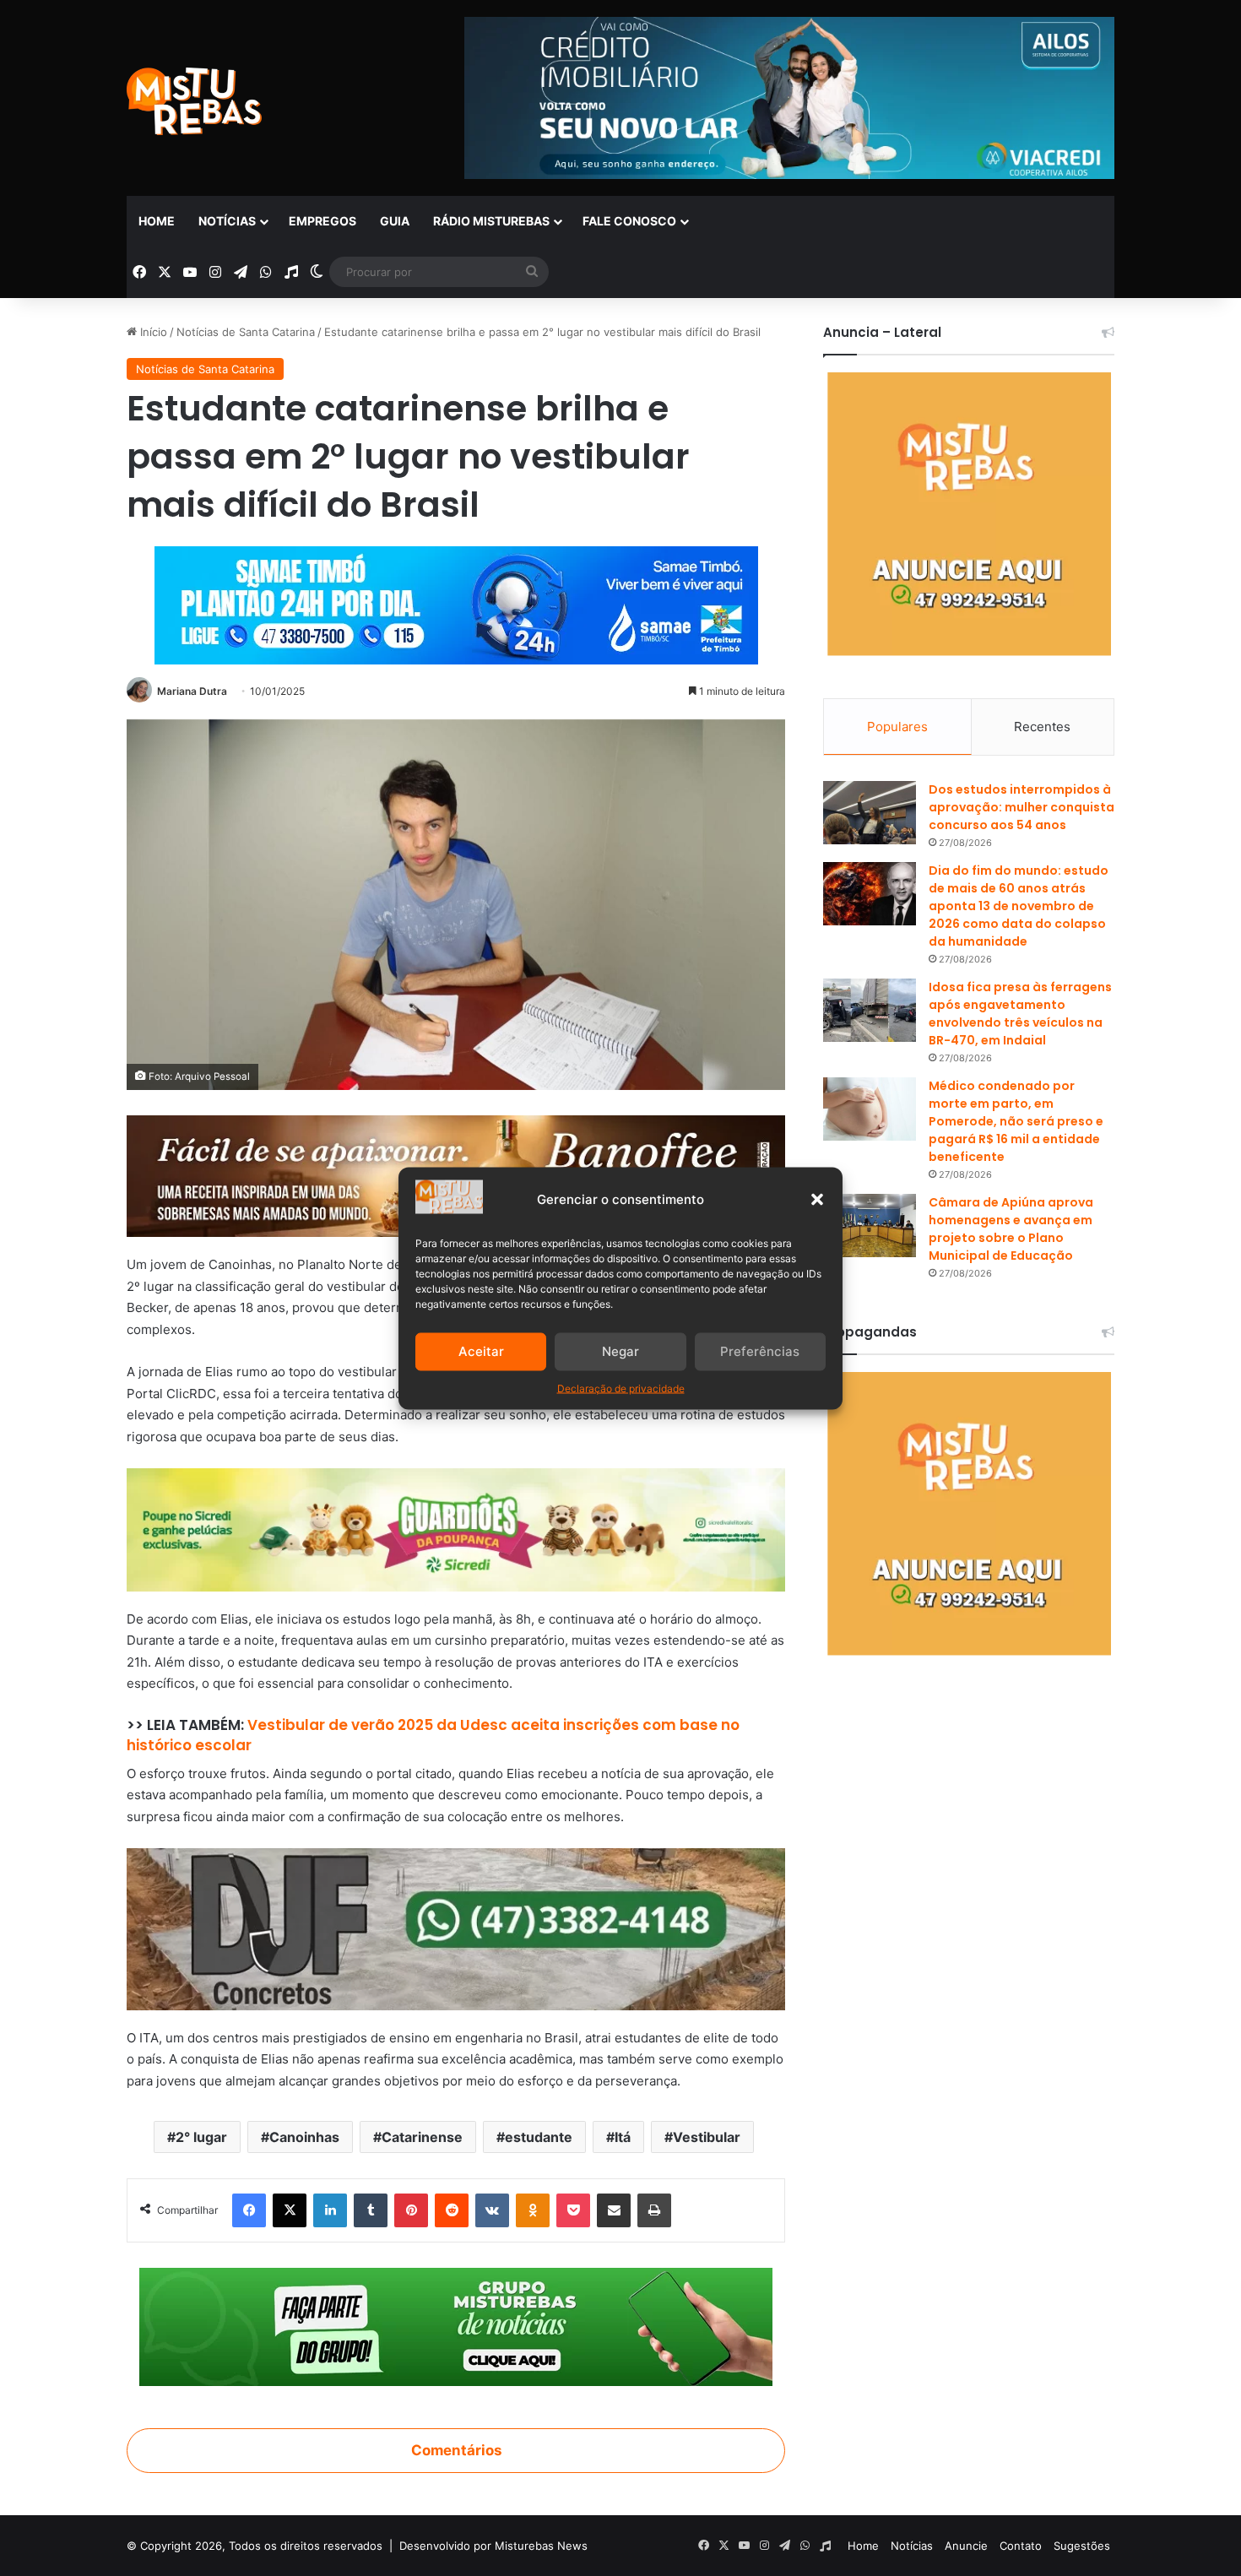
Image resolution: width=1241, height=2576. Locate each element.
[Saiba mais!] (456, 1529)
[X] (290, 2210)
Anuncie (966, 2546)
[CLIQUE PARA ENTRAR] (456, 2326)
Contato (1021, 2546)
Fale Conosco (629, 221)
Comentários (456, 2450)
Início (152, 332)
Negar (620, 1351)
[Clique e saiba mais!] (456, 602)
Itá (623, 2137)
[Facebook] (249, 2210)
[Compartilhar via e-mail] (614, 2210)
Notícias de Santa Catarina (246, 332)
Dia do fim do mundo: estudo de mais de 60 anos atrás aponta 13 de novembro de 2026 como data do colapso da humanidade (1019, 906)
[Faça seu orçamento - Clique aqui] (456, 1928)
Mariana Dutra (192, 691)
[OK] (533, 2210)
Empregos (322, 221)
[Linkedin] (330, 2210)
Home (157, 221)
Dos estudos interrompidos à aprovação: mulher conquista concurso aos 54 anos (1022, 807)
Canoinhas (304, 2137)
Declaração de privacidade (621, 1388)
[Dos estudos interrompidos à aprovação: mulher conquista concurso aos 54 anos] (870, 813)
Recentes (1042, 727)
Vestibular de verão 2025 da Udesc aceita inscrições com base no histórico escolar (433, 1735)
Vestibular (707, 2137)
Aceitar (481, 1351)
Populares (897, 727)
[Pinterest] (411, 2210)
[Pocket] (573, 2210)
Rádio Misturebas (491, 221)
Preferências (760, 1351)
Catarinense (422, 2137)
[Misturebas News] (194, 101)
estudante (539, 2137)
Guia (395, 221)
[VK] (492, 2210)
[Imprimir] (654, 2210)
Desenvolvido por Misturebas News (493, 2546)
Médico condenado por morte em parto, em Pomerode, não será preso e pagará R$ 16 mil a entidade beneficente (1016, 1121)
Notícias (227, 221)
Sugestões (1082, 2546)
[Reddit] (452, 2210)
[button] (817, 1199)
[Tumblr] (371, 2210)
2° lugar (201, 2137)
